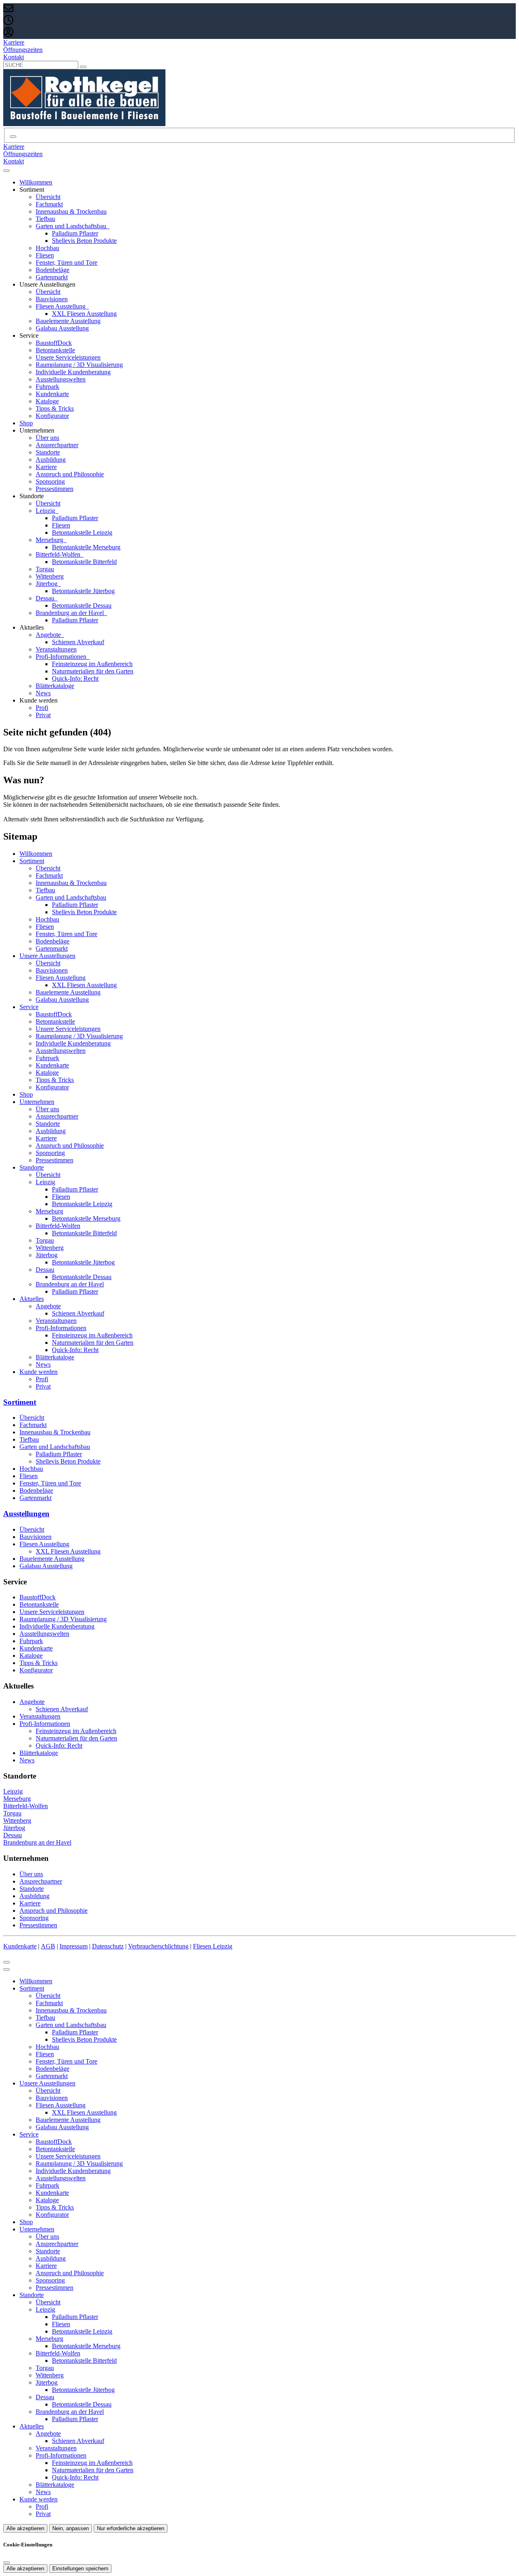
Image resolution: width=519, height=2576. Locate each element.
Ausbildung (51, 460)
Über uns (47, 438)
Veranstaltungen (56, 649)
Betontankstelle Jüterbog (83, 591)
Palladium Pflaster (75, 233)
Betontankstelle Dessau (82, 605)
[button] (6, 171)
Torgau (45, 569)
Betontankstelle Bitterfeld (84, 562)
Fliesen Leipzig (213, 1946)
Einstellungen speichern (80, 2568)
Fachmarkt (49, 204)
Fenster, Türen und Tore (66, 263)
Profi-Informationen (62, 657)
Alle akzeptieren (25, 2528)
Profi (42, 708)
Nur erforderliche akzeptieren (131, 2528)
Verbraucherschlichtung (158, 1946)
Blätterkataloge (55, 686)
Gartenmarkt (52, 277)
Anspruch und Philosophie (70, 474)
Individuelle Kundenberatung (73, 372)
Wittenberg (50, 576)
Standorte (48, 452)
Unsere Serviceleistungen (68, 357)
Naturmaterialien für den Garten (93, 671)
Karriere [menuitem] (14, 42)
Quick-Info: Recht (75, 678)
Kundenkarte (52, 394)
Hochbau (47, 248)
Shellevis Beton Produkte (84, 241)
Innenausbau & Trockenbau (71, 211)
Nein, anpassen (71, 2528)
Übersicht (48, 197)
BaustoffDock (54, 343)
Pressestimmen (55, 489)
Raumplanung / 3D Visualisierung (79, 365)
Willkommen (36, 182)
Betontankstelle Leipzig (82, 533)
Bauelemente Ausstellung (68, 321)
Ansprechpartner (57, 445)
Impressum (74, 1946)
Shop (26, 423)
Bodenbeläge (53, 270)
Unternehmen (37, 1102)
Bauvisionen (52, 299)
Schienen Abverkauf (78, 642)
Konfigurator (52, 416)
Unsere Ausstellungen (47, 956)
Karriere (46, 467)
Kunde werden (39, 1372)
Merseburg (50, 540)
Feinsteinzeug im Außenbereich (92, 664)
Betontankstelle (55, 350)
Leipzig (46, 511)
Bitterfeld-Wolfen (59, 554)
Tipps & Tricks (55, 408)
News (43, 693)
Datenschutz (108, 1946)
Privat (43, 715)
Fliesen (45, 255)
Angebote (49, 635)
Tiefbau (45, 219)
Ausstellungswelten (61, 379)
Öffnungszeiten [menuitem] (23, 50)
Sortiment (32, 861)
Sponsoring (50, 481)
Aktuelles (32, 1299)
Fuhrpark (47, 387)
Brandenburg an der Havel (71, 613)
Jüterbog (47, 584)
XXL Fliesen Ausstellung (84, 314)
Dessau (46, 598)
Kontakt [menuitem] (14, 57)
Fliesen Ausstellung (61, 306)
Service (29, 1007)
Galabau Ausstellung (62, 328)
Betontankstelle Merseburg (86, 547)
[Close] (6, 1970)
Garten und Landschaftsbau (72, 226)
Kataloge (47, 401)
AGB (48, 1946)
